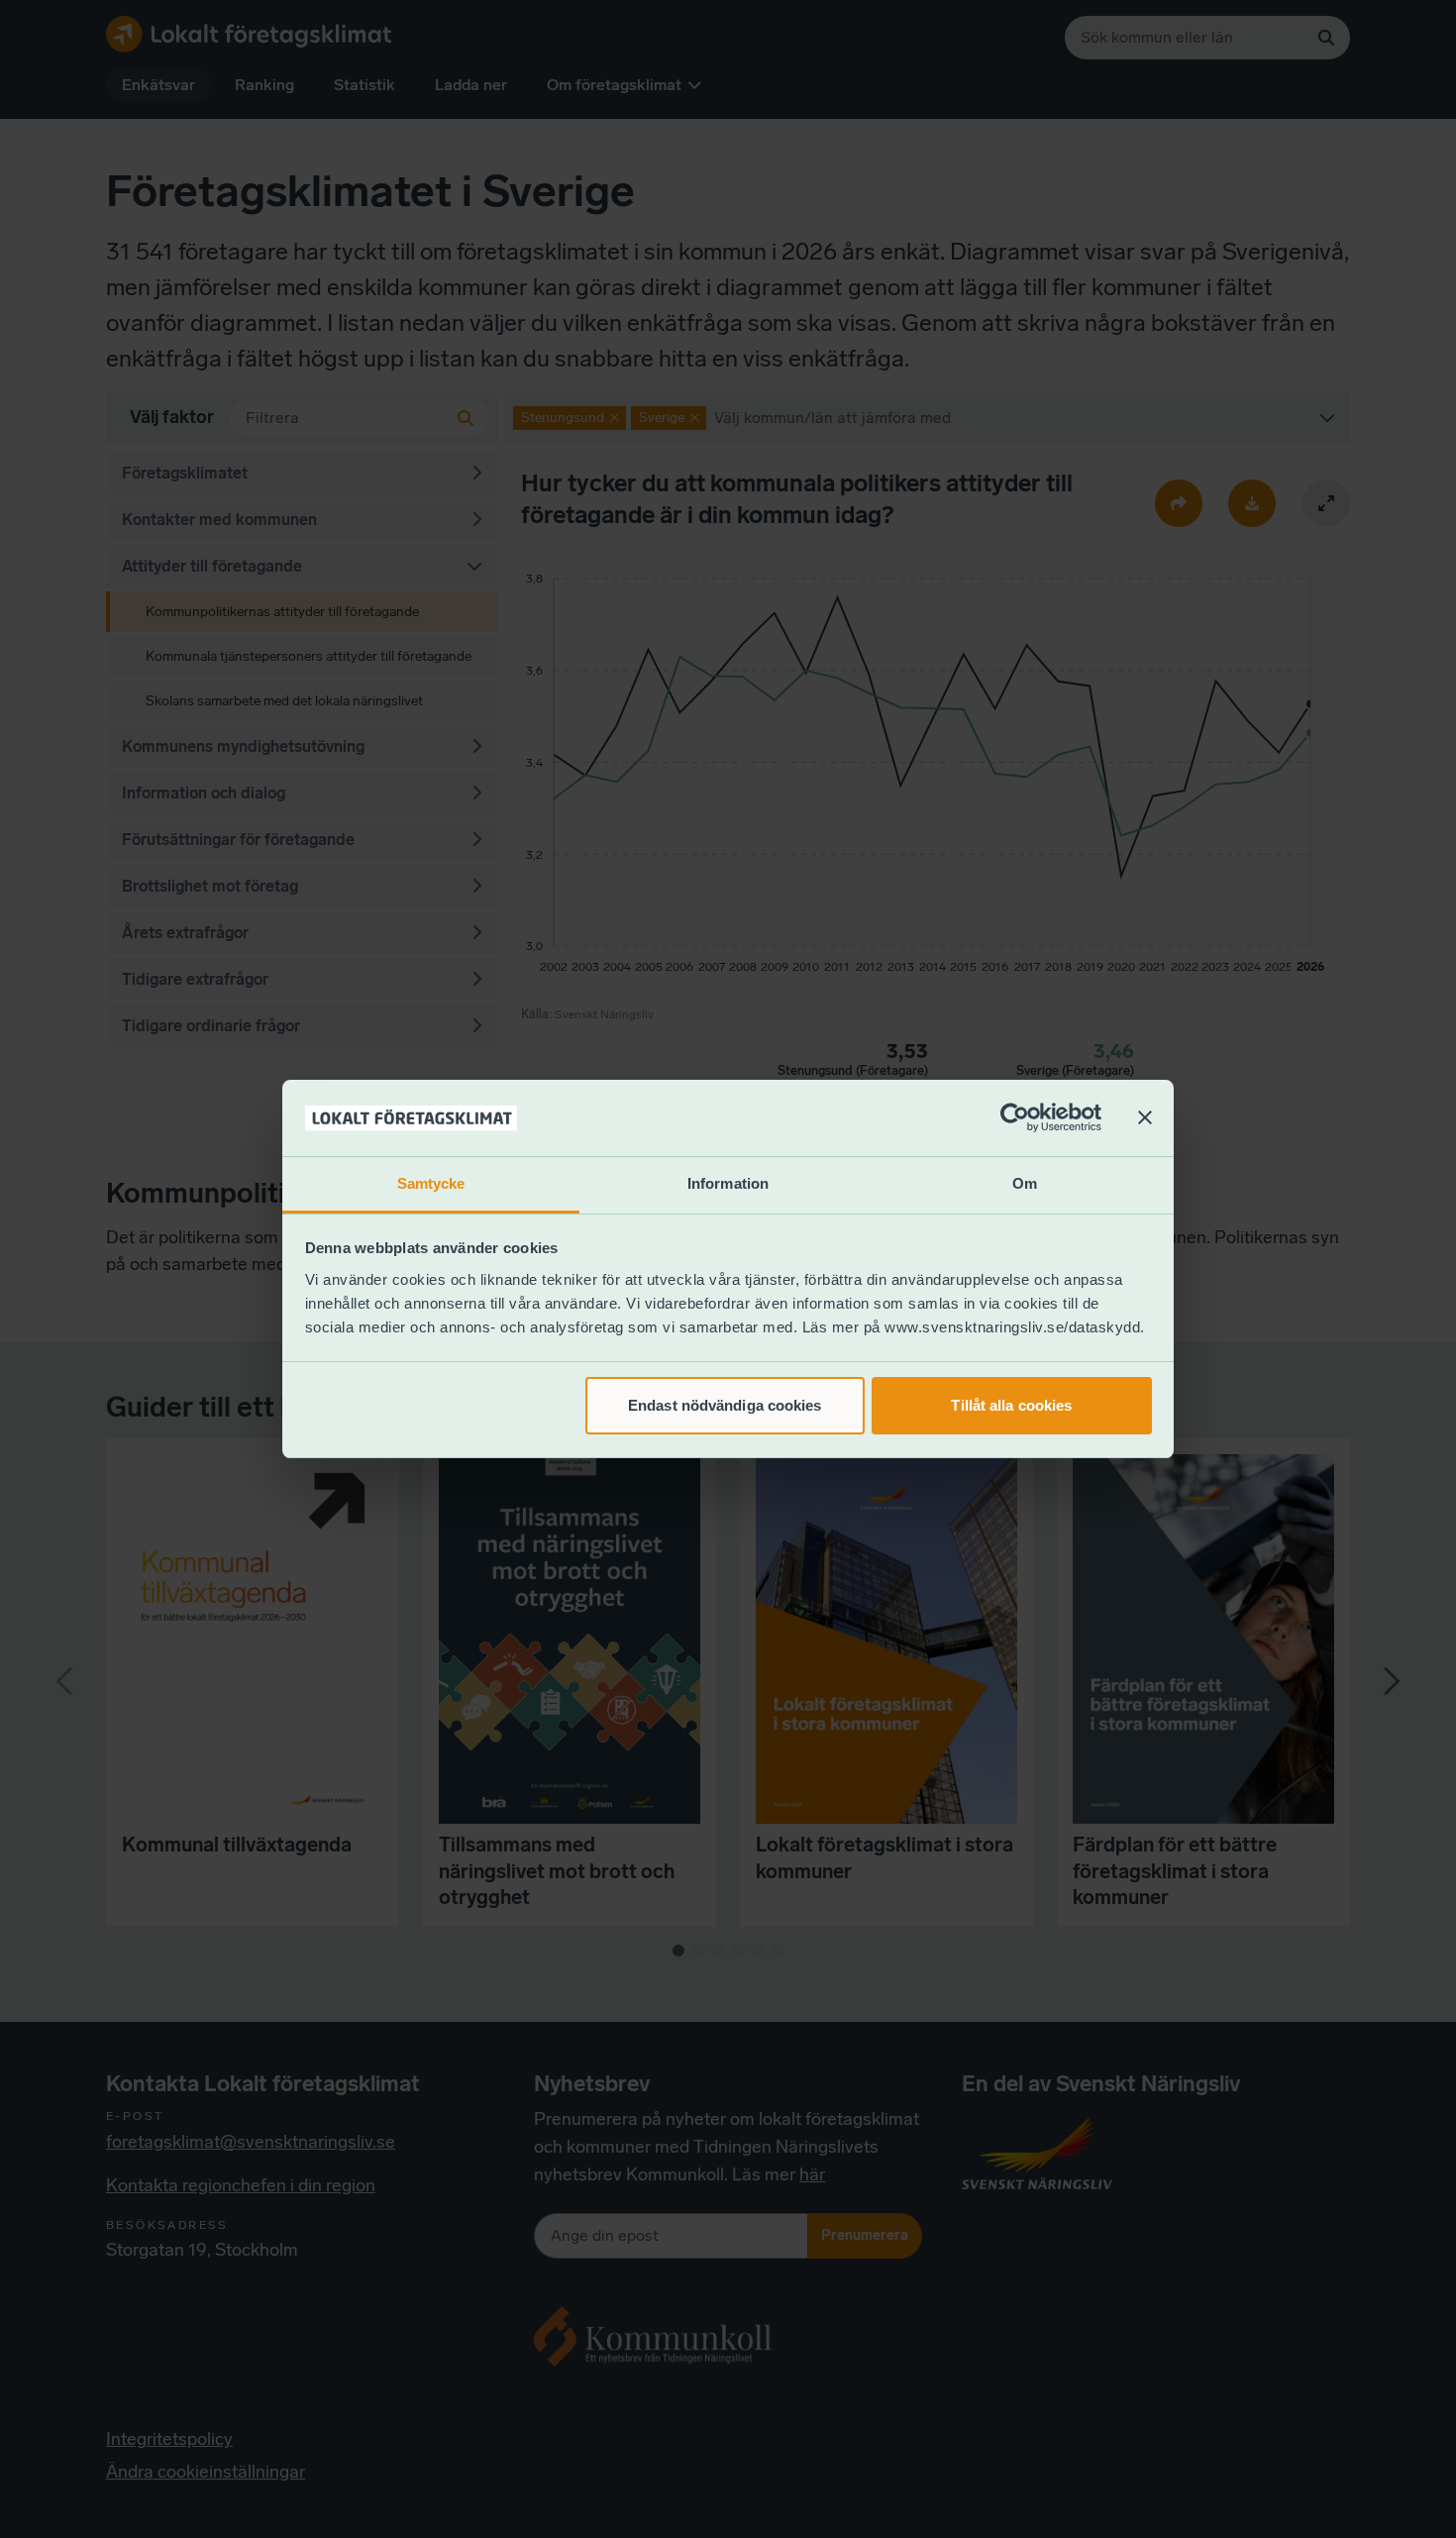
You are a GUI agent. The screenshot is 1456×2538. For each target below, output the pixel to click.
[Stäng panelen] (1145, 1118)
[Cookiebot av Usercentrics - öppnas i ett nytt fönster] (1015, 1118)
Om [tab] (1025, 1183)
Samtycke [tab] (431, 1183)
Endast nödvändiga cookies (725, 1405)
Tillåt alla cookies (1011, 1405)
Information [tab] (728, 1183)
